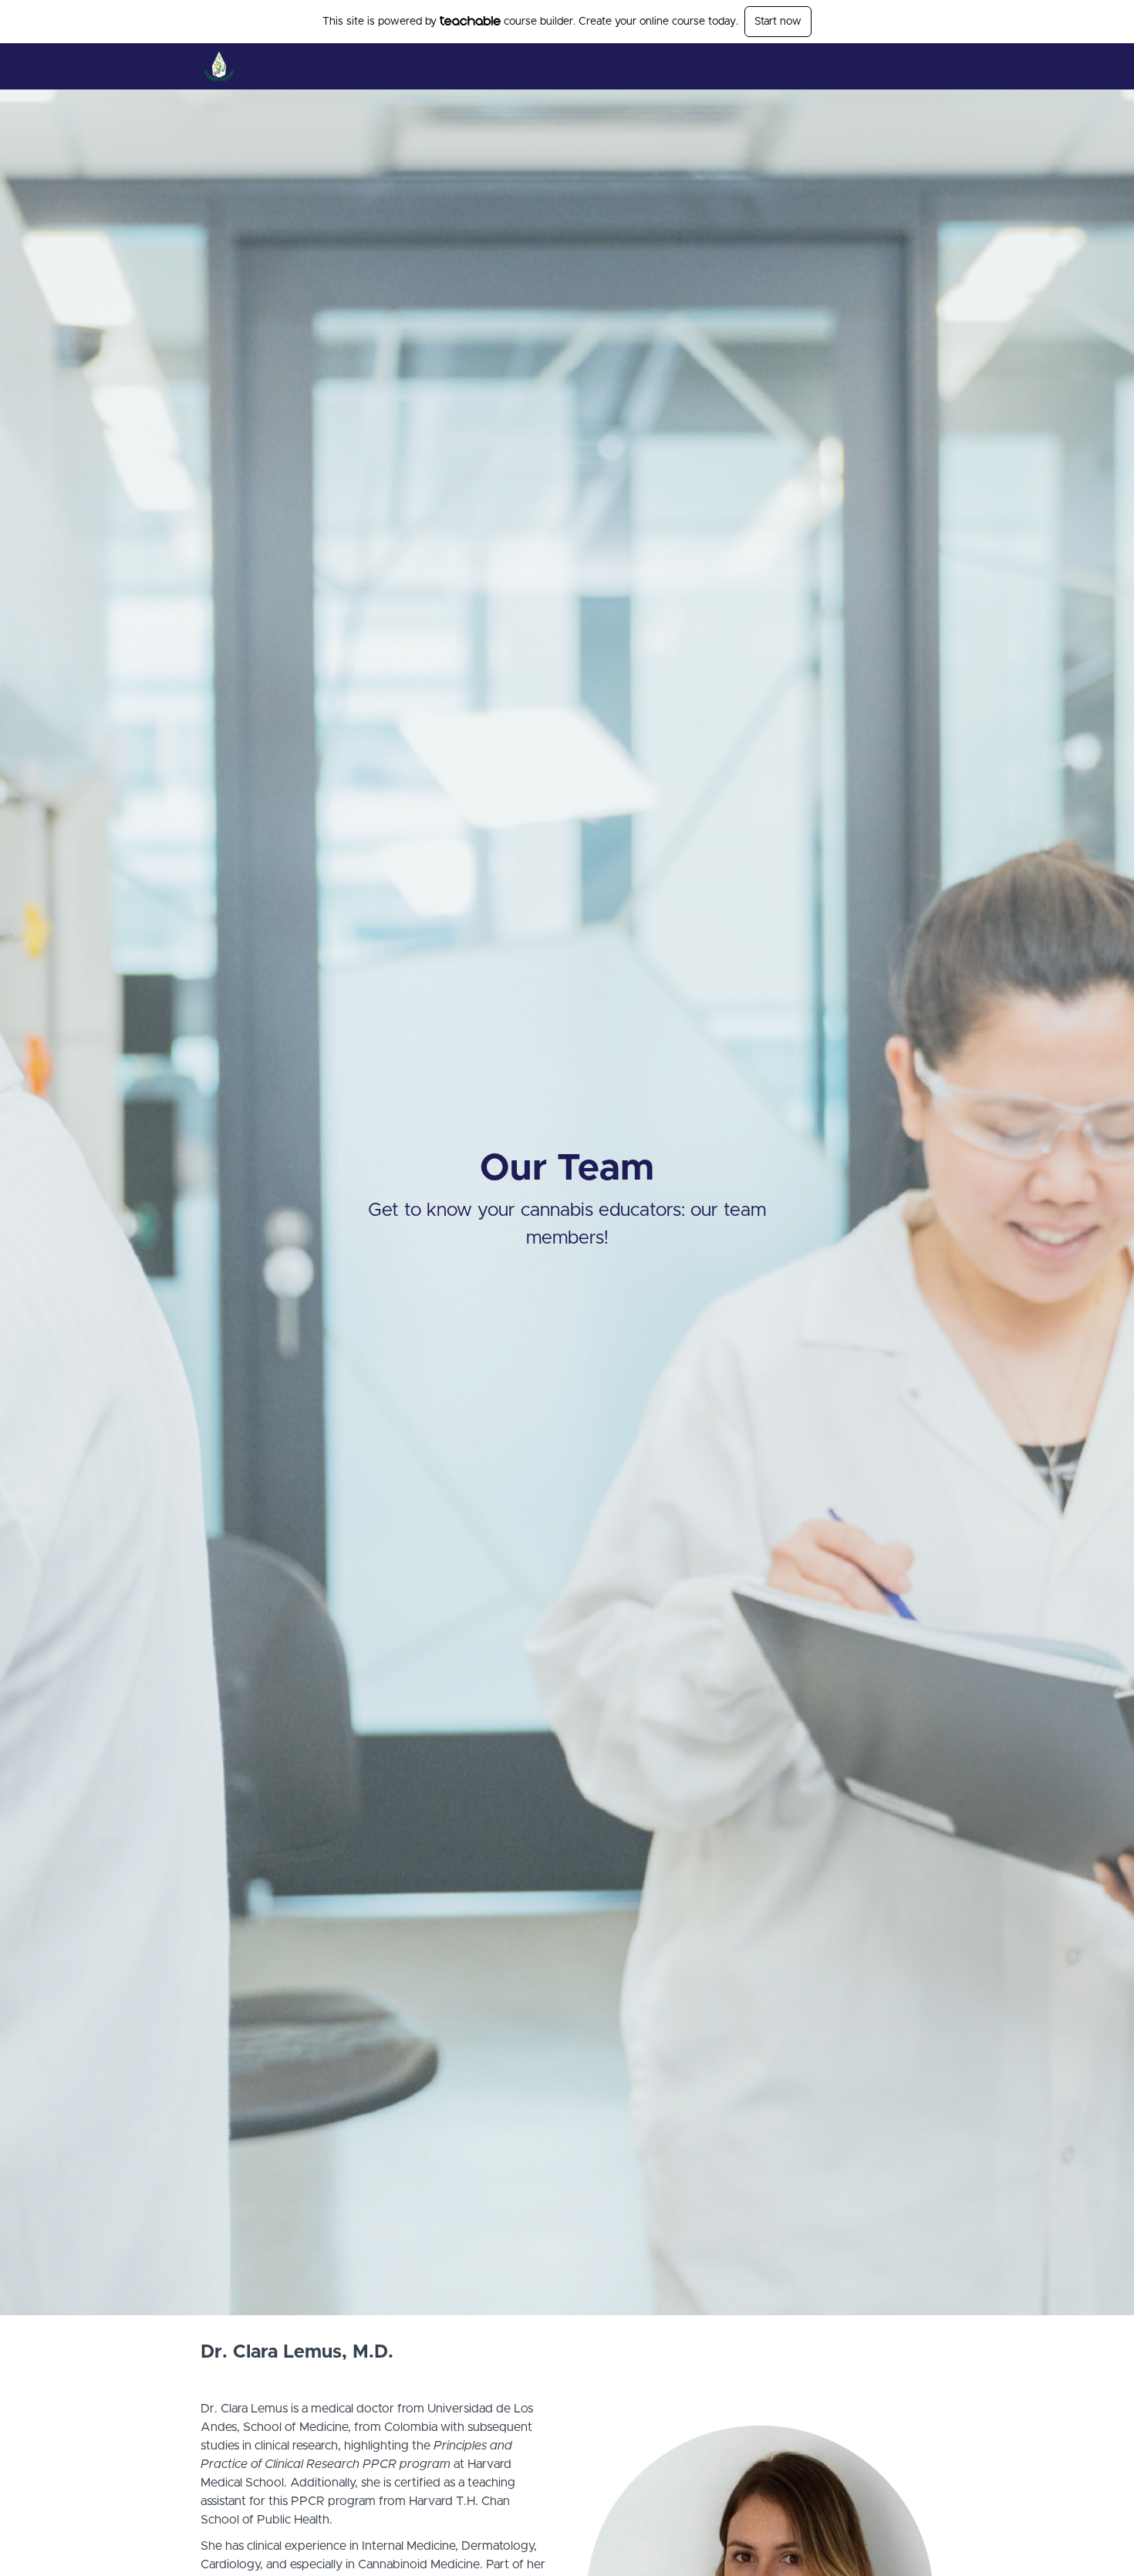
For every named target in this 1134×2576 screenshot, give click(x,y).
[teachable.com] (470, 21)
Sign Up (918, 66)
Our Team (640, 66)
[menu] (771, 66)
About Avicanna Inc (799, 66)
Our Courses (708, 66)
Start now (778, 22)
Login (873, 66)
